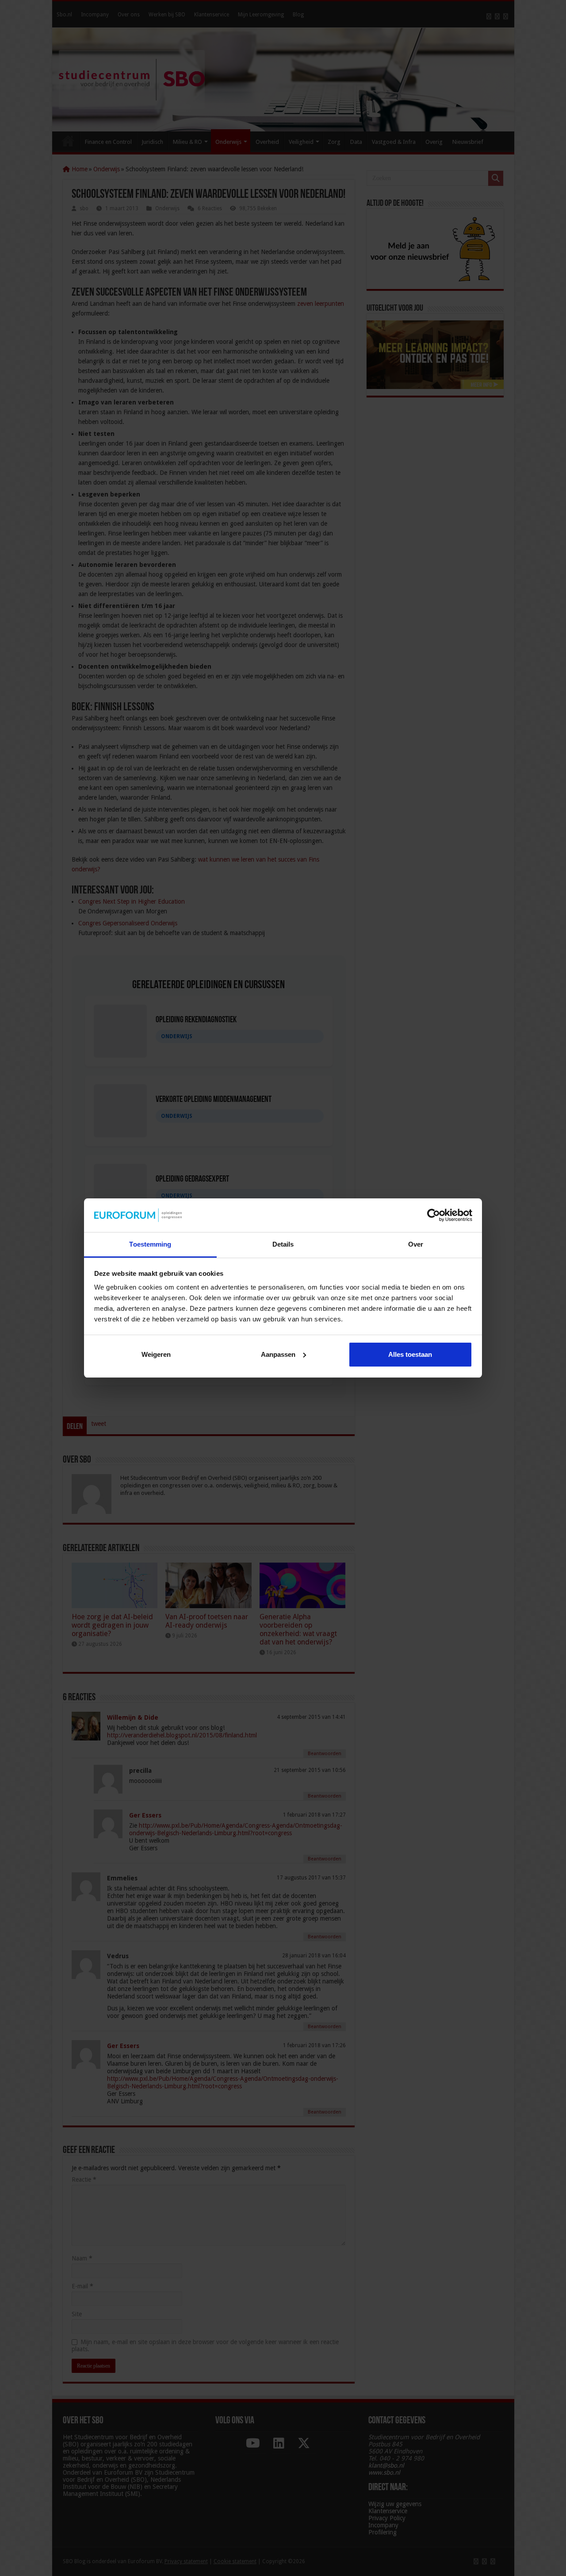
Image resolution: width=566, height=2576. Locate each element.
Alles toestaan (410, 1354)
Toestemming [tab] (150, 1244)
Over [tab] (416, 1244)
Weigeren (156, 1354)
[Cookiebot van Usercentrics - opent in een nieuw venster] (434, 1215)
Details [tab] (283, 1244)
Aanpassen (278, 1354)
